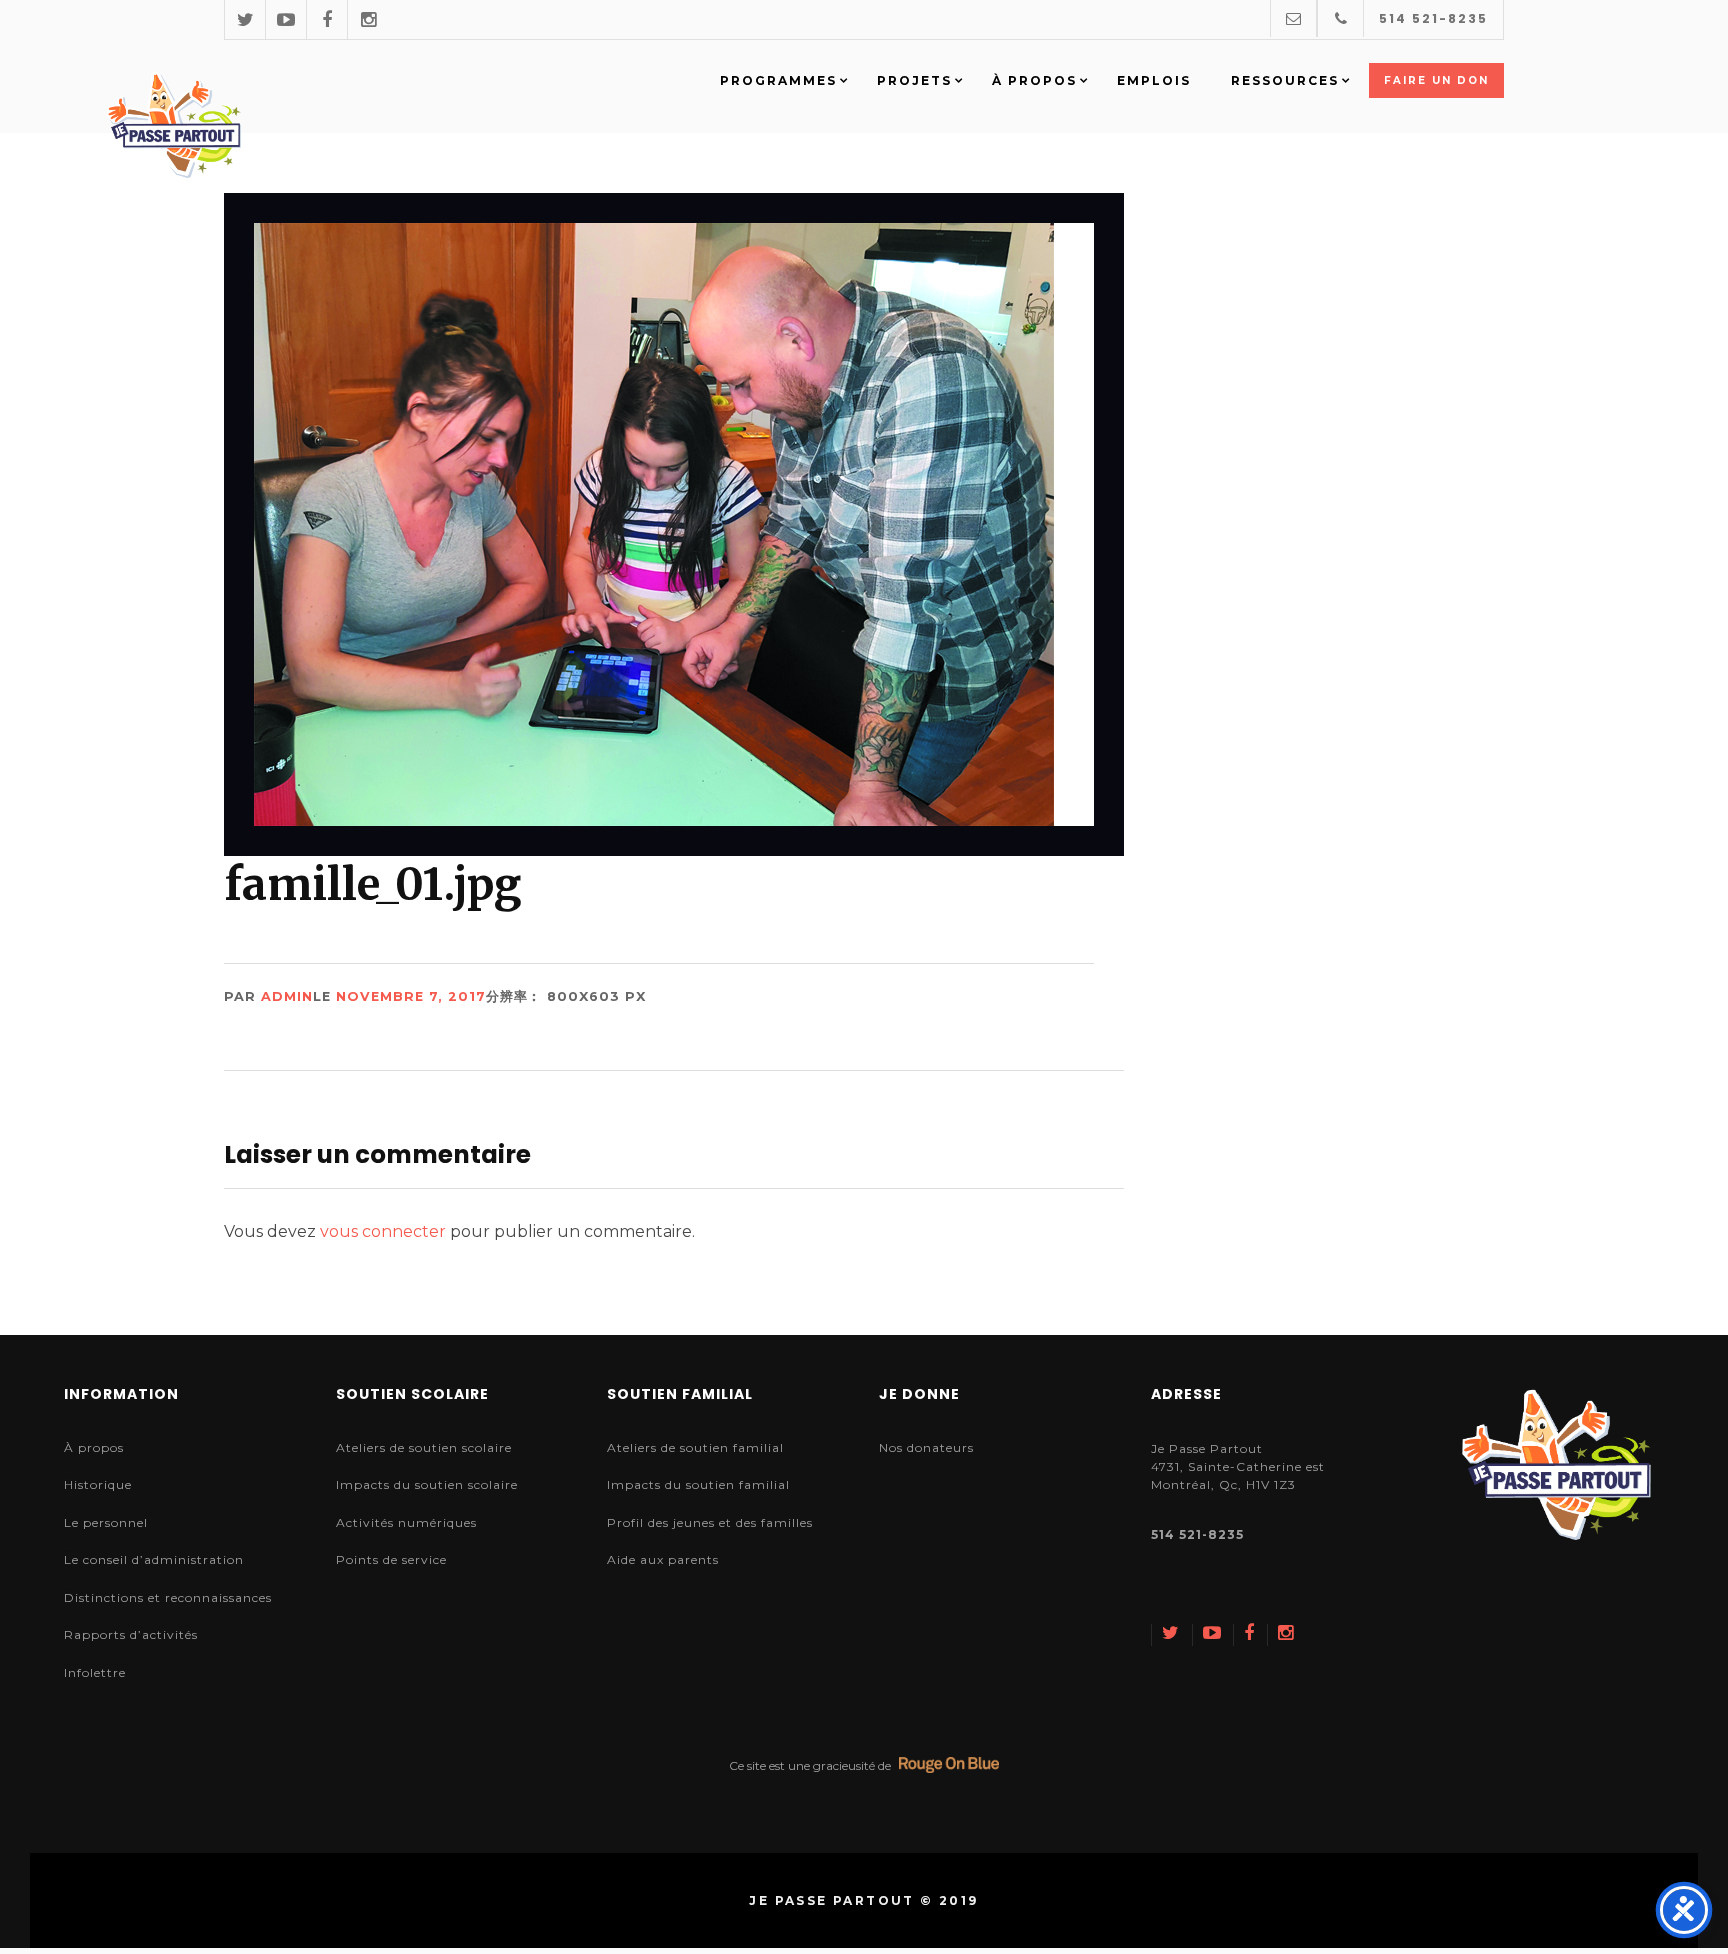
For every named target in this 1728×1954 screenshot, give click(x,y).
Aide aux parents (663, 1559)
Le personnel (106, 1522)
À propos (94, 1447)
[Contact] (1293, 18)
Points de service (391, 1559)
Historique (98, 1484)
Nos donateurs (926, 1447)
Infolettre (95, 1672)
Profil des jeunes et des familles (710, 1522)
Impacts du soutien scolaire (427, 1484)
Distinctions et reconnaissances (168, 1597)
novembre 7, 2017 (411, 996)
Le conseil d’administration (154, 1559)
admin (287, 996)
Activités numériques (406, 1522)
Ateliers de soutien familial (695, 1447)
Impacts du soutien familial (698, 1484)
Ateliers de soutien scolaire (424, 1447)
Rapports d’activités (131, 1634)
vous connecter (383, 1231)
